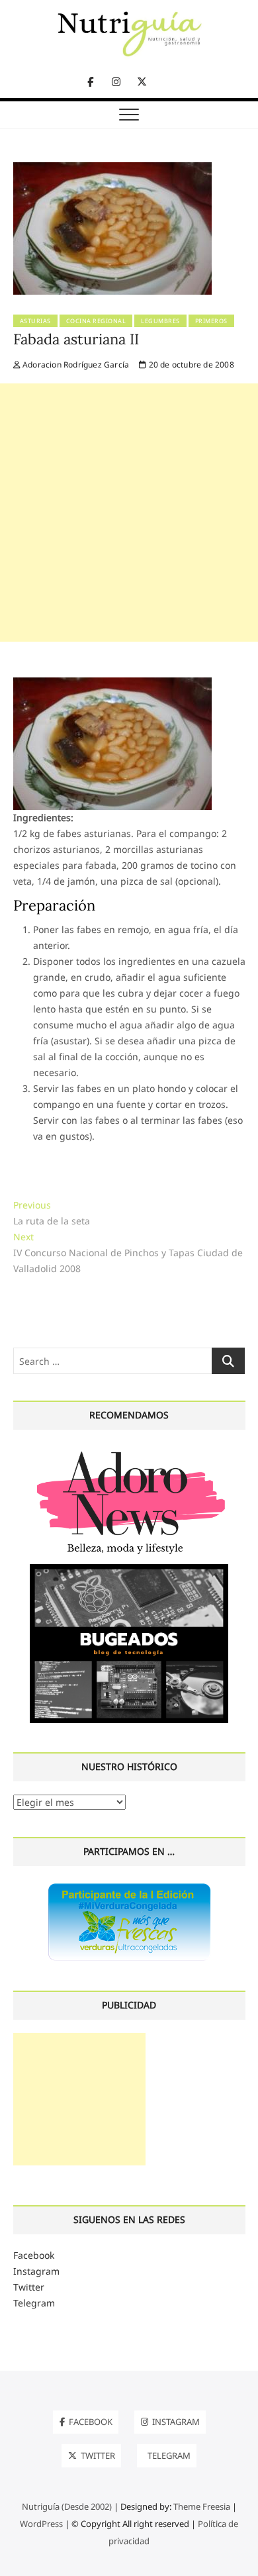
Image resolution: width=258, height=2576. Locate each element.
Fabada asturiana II (76, 339)
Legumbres (160, 321)
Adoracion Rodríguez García (75, 365)
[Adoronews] (129, 1451)
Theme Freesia (202, 2506)
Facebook (34, 2255)
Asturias (35, 321)
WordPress (41, 2524)
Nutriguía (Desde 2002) (67, 2506)
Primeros (211, 321)
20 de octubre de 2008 (190, 365)
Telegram (34, 2303)
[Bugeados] (129, 1569)
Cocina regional (96, 321)
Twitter (29, 2287)
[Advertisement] (129, 513)
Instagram (36, 2271)
